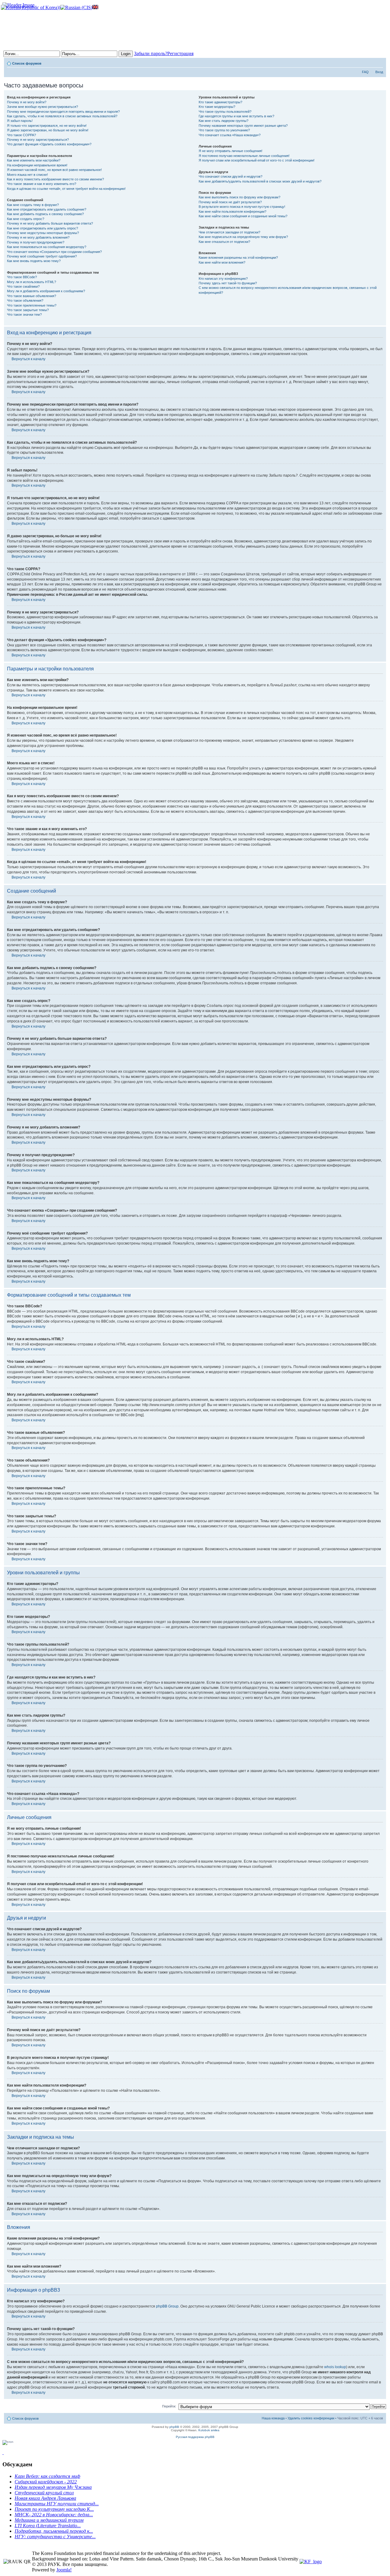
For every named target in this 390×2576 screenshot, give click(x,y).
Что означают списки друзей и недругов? (230, 176)
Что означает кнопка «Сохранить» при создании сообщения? (54, 252)
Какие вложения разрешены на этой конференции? (238, 258)
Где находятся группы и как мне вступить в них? (236, 116)
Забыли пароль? (151, 53)
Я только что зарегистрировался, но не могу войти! (47, 126)
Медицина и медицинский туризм (49, 2520)
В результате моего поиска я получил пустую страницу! (242, 207)
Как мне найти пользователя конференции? (232, 211)
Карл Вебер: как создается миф (47, 2476)
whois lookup (335, 2367)
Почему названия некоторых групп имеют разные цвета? (243, 126)
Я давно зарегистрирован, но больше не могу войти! (48, 130)
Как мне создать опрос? (26, 219)
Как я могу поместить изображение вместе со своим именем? (55, 179)
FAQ (365, 72)
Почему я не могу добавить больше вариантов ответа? (50, 223)
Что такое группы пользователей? (225, 112)
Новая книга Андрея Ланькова (45, 2498)
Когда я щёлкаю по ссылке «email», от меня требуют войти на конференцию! (66, 189)
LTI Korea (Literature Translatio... (48, 2526)
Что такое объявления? (25, 300)
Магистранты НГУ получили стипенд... (57, 2504)
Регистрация (180, 53)
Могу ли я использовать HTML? (32, 282)
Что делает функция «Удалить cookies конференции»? (49, 144)
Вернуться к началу (28, 359)
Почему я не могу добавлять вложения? (38, 237)
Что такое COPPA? (21, 135)
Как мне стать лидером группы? (223, 121)
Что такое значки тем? (24, 314)
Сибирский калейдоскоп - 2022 (46, 2482)
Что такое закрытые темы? (28, 310)
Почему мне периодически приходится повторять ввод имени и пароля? (63, 112)
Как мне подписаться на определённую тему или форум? (243, 237)
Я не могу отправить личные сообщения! (230, 151)
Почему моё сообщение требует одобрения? (42, 256)
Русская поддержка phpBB (195, 2437)
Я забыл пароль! (20, 121)
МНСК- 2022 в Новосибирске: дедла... (54, 2515)
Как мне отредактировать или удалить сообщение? (47, 209)
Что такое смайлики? (23, 286)
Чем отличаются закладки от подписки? (229, 232)
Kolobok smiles (209, 2430)
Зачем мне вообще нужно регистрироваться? (43, 107)
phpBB (174, 2427)
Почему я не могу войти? (27, 102)
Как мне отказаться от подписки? (224, 242)
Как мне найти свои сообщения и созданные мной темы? (243, 216)
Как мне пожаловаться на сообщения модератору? (47, 247)
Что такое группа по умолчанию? (224, 130)
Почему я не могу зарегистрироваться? (38, 140)
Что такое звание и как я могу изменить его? (42, 184)
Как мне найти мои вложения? (222, 262)
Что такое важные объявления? (32, 296)
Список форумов (27, 63)
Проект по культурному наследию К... (54, 2509)
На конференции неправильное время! (37, 165)
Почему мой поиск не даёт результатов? (230, 202)
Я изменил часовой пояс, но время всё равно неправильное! (54, 170)
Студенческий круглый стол (44, 2493)
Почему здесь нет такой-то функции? (228, 283)
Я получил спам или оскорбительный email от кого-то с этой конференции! (257, 160)
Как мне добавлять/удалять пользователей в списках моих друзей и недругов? (260, 181)
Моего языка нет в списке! (27, 175)
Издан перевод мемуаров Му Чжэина (53, 2487)
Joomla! (64, 2570)
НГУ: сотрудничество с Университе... (55, 2537)
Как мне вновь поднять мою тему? (34, 261)
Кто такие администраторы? (220, 102)
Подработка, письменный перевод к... (54, 2531)
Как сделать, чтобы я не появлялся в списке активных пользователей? (62, 116)
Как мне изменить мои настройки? (34, 160)
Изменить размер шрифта (379, 62)
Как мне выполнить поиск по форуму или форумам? (239, 197)
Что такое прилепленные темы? (32, 305)
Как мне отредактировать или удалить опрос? (43, 228)
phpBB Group (167, 2306)
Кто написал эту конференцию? (223, 279)
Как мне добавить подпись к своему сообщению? (45, 214)
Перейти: (169, 2406)
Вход (379, 72)
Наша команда (273, 2418)
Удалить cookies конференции (311, 2418)
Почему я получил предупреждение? (36, 242)
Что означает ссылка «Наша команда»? (230, 135)
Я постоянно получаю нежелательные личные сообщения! (244, 156)
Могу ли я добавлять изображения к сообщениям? (46, 291)
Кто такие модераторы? (217, 107)
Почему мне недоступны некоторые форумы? (43, 233)
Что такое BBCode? (22, 277)
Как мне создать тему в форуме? (33, 205)
